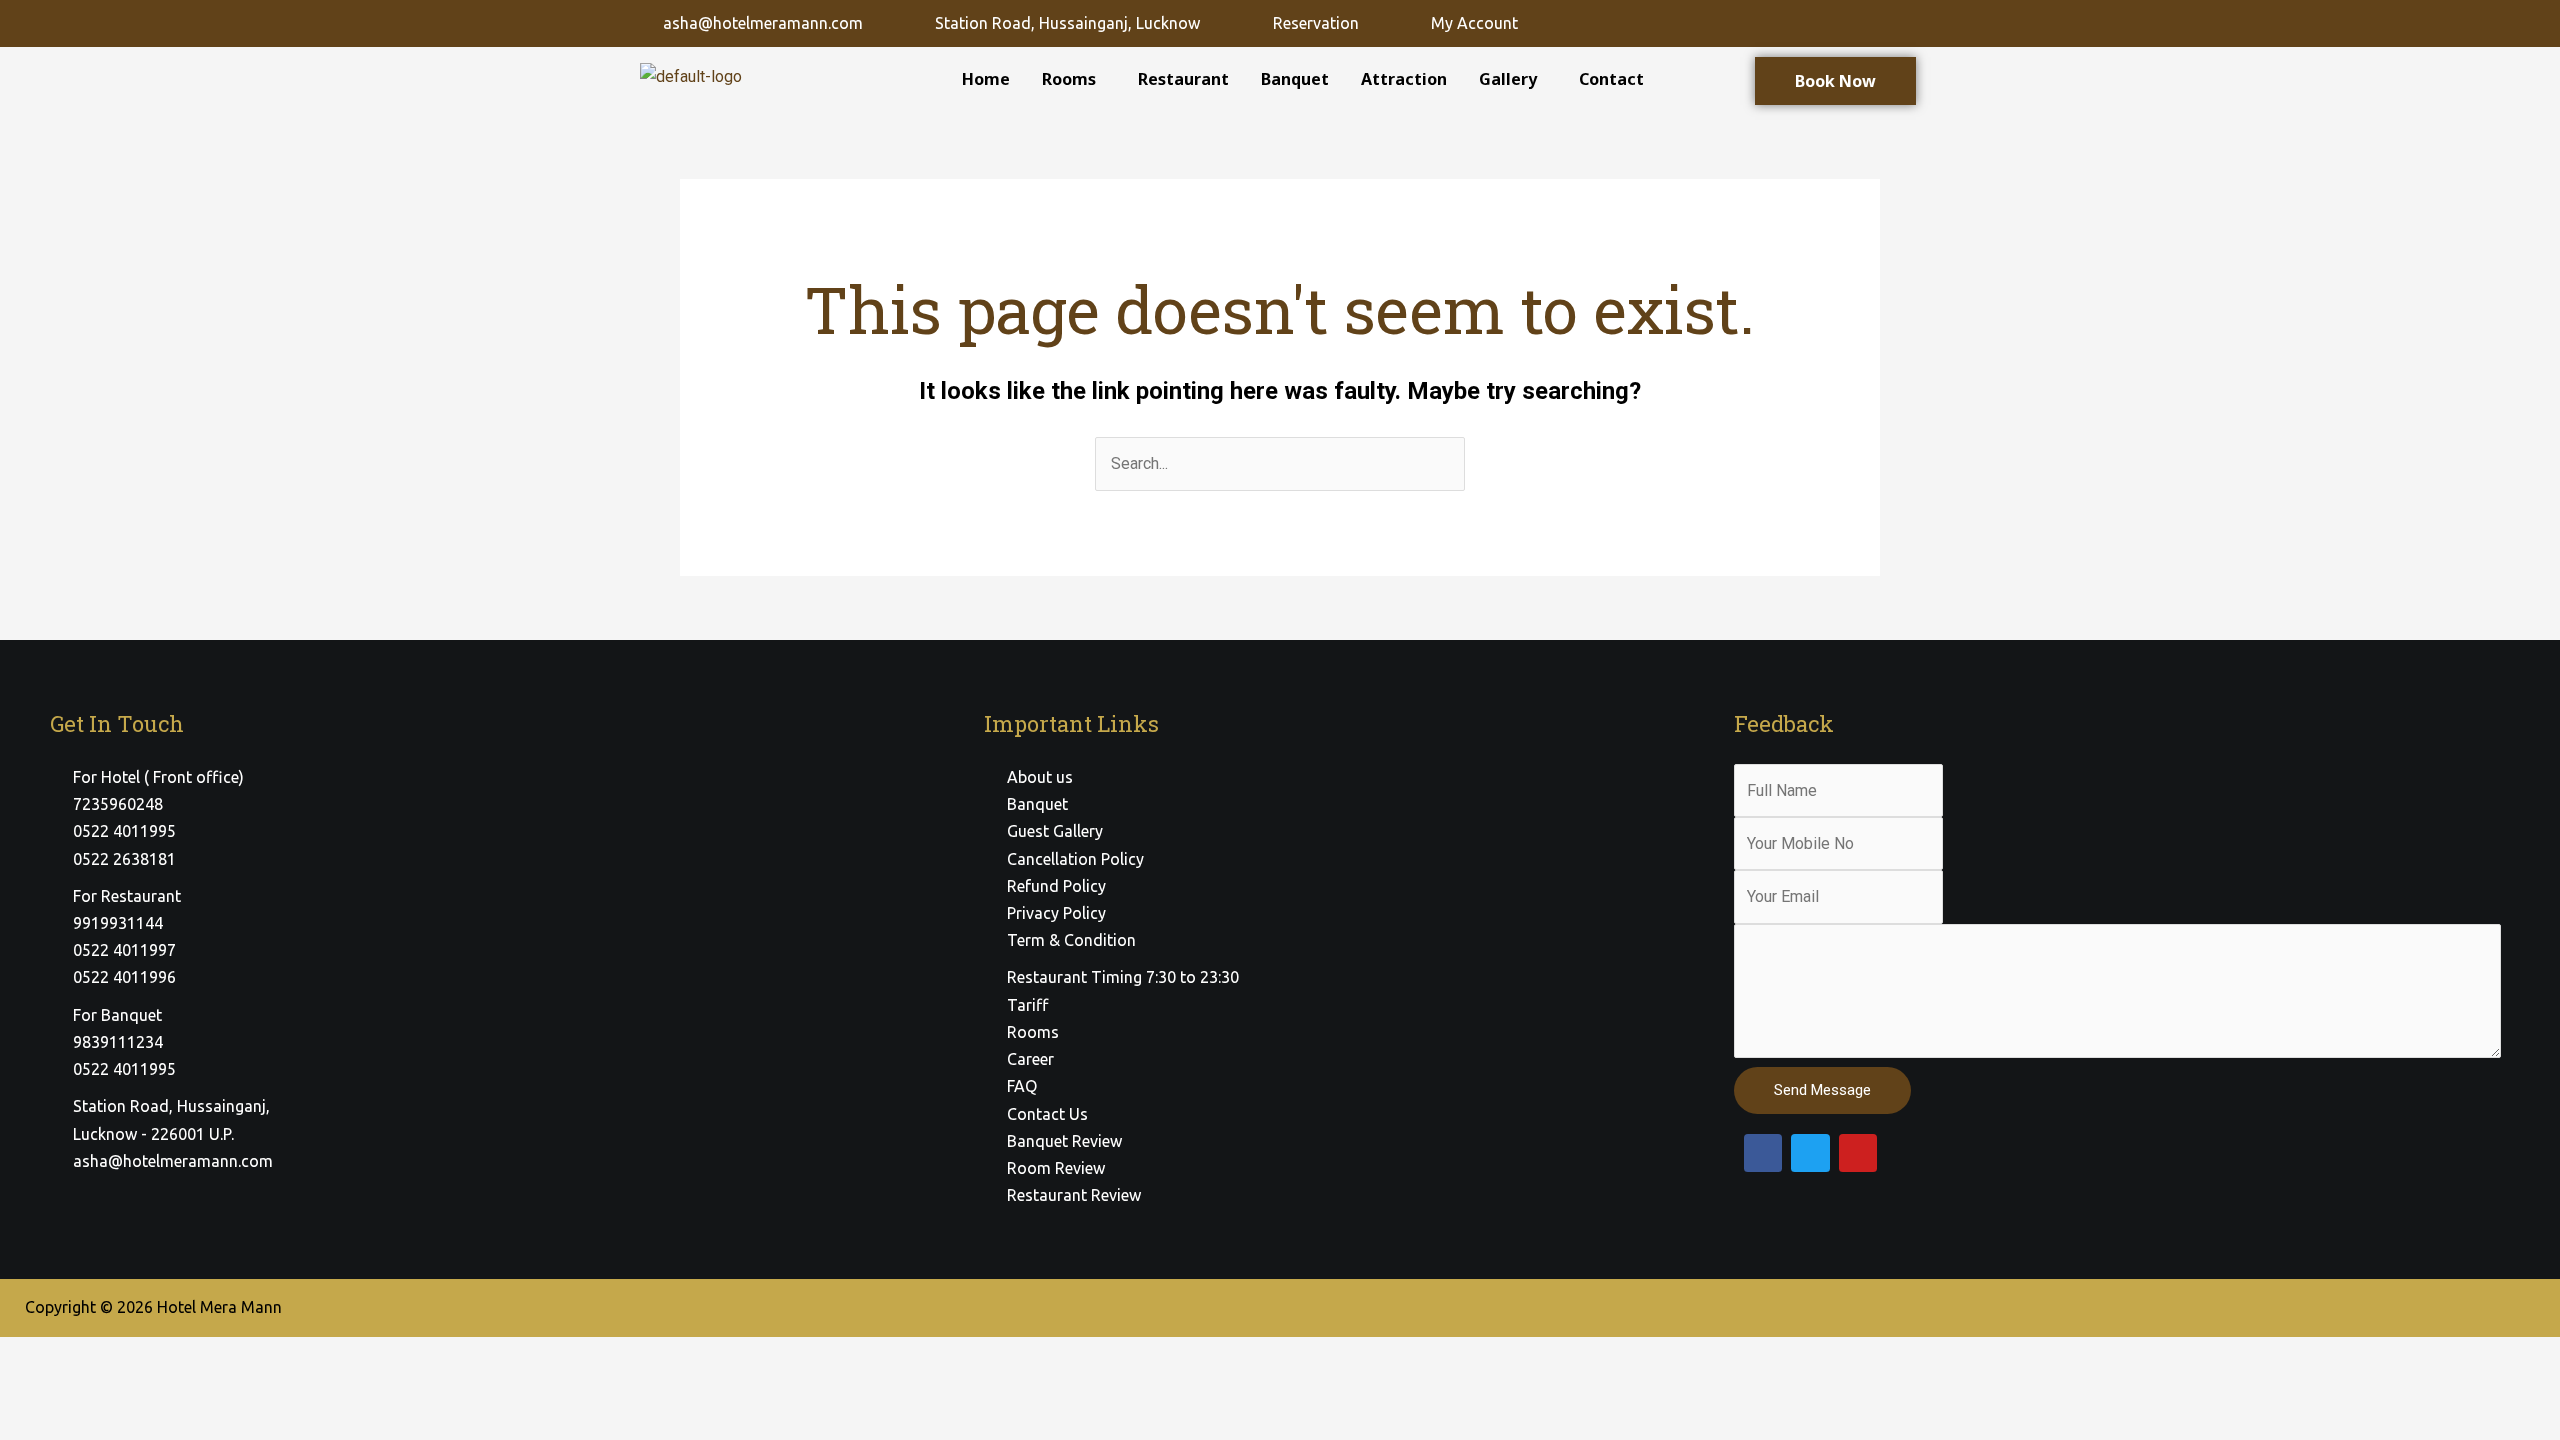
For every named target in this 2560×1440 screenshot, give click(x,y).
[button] (1074, 79)
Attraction (1404, 79)
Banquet (1295, 79)
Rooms (1069, 79)
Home (986, 79)
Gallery (1508, 79)
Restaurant (1183, 79)
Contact (1611, 79)
